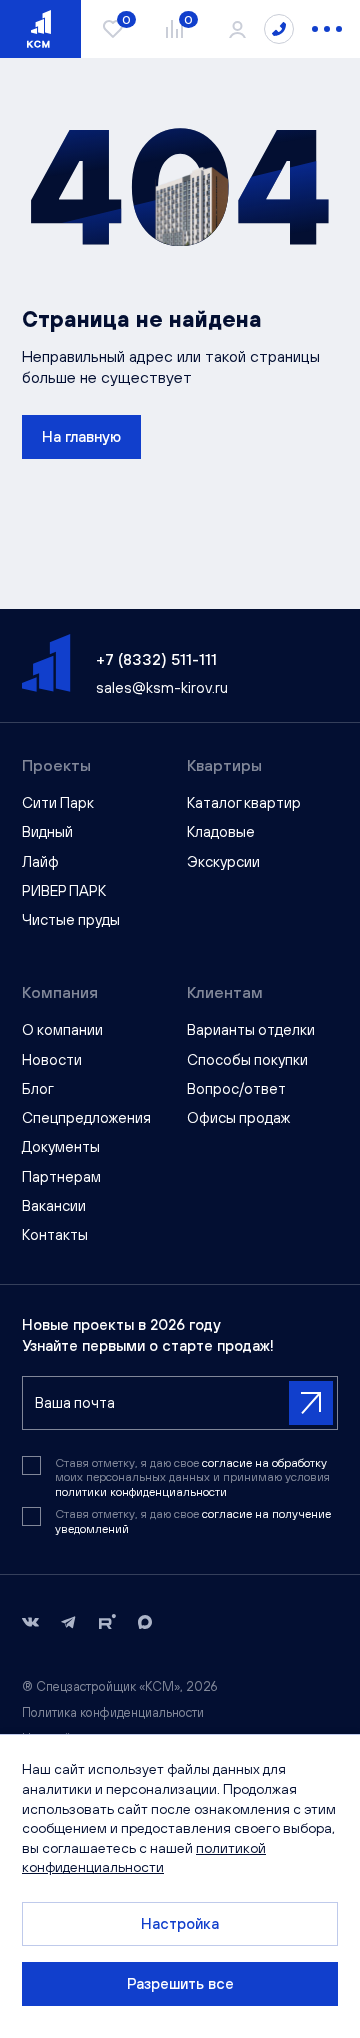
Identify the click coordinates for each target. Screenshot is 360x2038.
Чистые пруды (71, 919)
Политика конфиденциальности (113, 1712)
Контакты (55, 1234)
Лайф (40, 861)
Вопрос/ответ (236, 1088)
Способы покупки (247, 1059)
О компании (62, 1029)
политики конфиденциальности (141, 1492)
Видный (47, 831)
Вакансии (54, 1205)
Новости (52, 1059)
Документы (61, 1146)
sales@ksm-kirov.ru (162, 687)
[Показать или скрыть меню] (327, 29)
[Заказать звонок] (279, 29)
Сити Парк (58, 802)
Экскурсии (223, 861)
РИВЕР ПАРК (64, 890)
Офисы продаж (238, 1117)
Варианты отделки (251, 1029)
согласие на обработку (264, 1463)
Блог (38, 1088)
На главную (81, 436)
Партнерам (61, 1176)
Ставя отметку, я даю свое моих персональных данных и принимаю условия (192, 1477)
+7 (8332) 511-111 (156, 659)
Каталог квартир (244, 802)
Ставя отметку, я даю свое (193, 1521)
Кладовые (221, 831)
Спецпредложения (86, 1117)
